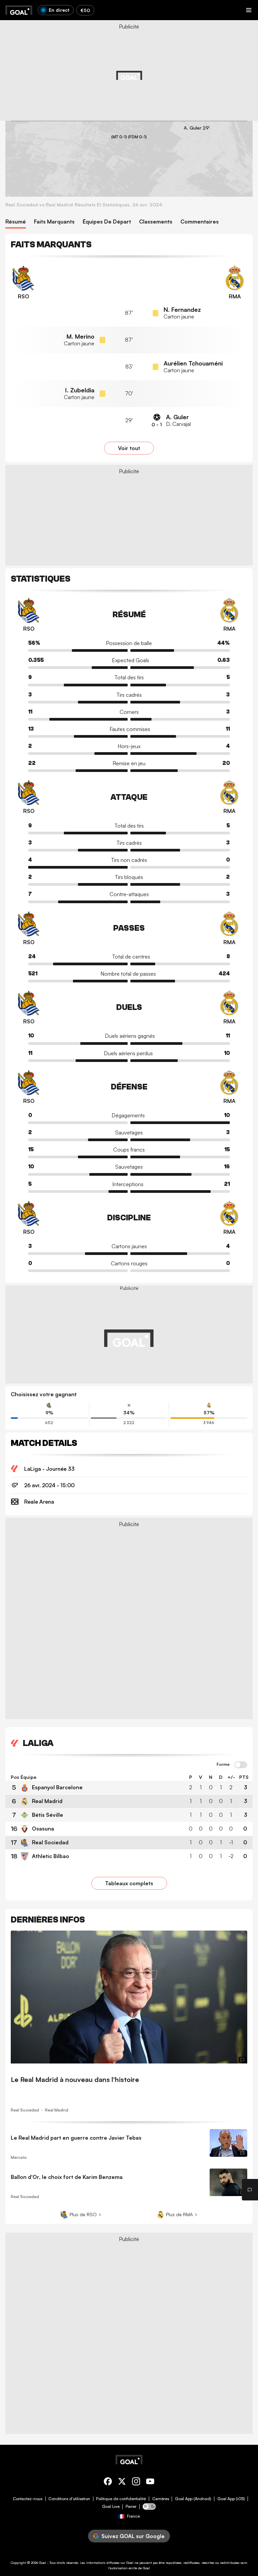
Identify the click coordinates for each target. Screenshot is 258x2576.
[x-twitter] (122, 2483)
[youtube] (150, 2483)
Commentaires (200, 222)
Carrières (161, 2499)
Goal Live (111, 2507)
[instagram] (136, 2483)
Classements (156, 222)
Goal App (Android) (193, 2499)
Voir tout (129, 448)
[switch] (241, 1765)
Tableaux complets (129, 1883)
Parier (131, 2507)
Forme (223, 1764)
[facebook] (108, 2483)
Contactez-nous (28, 2499)
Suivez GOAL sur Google (133, 2536)
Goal (42, 2563)
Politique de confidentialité (121, 2499)
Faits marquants (54, 222)
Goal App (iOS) (231, 2499)
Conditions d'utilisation (69, 2499)
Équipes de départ (107, 222)
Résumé (16, 222)
